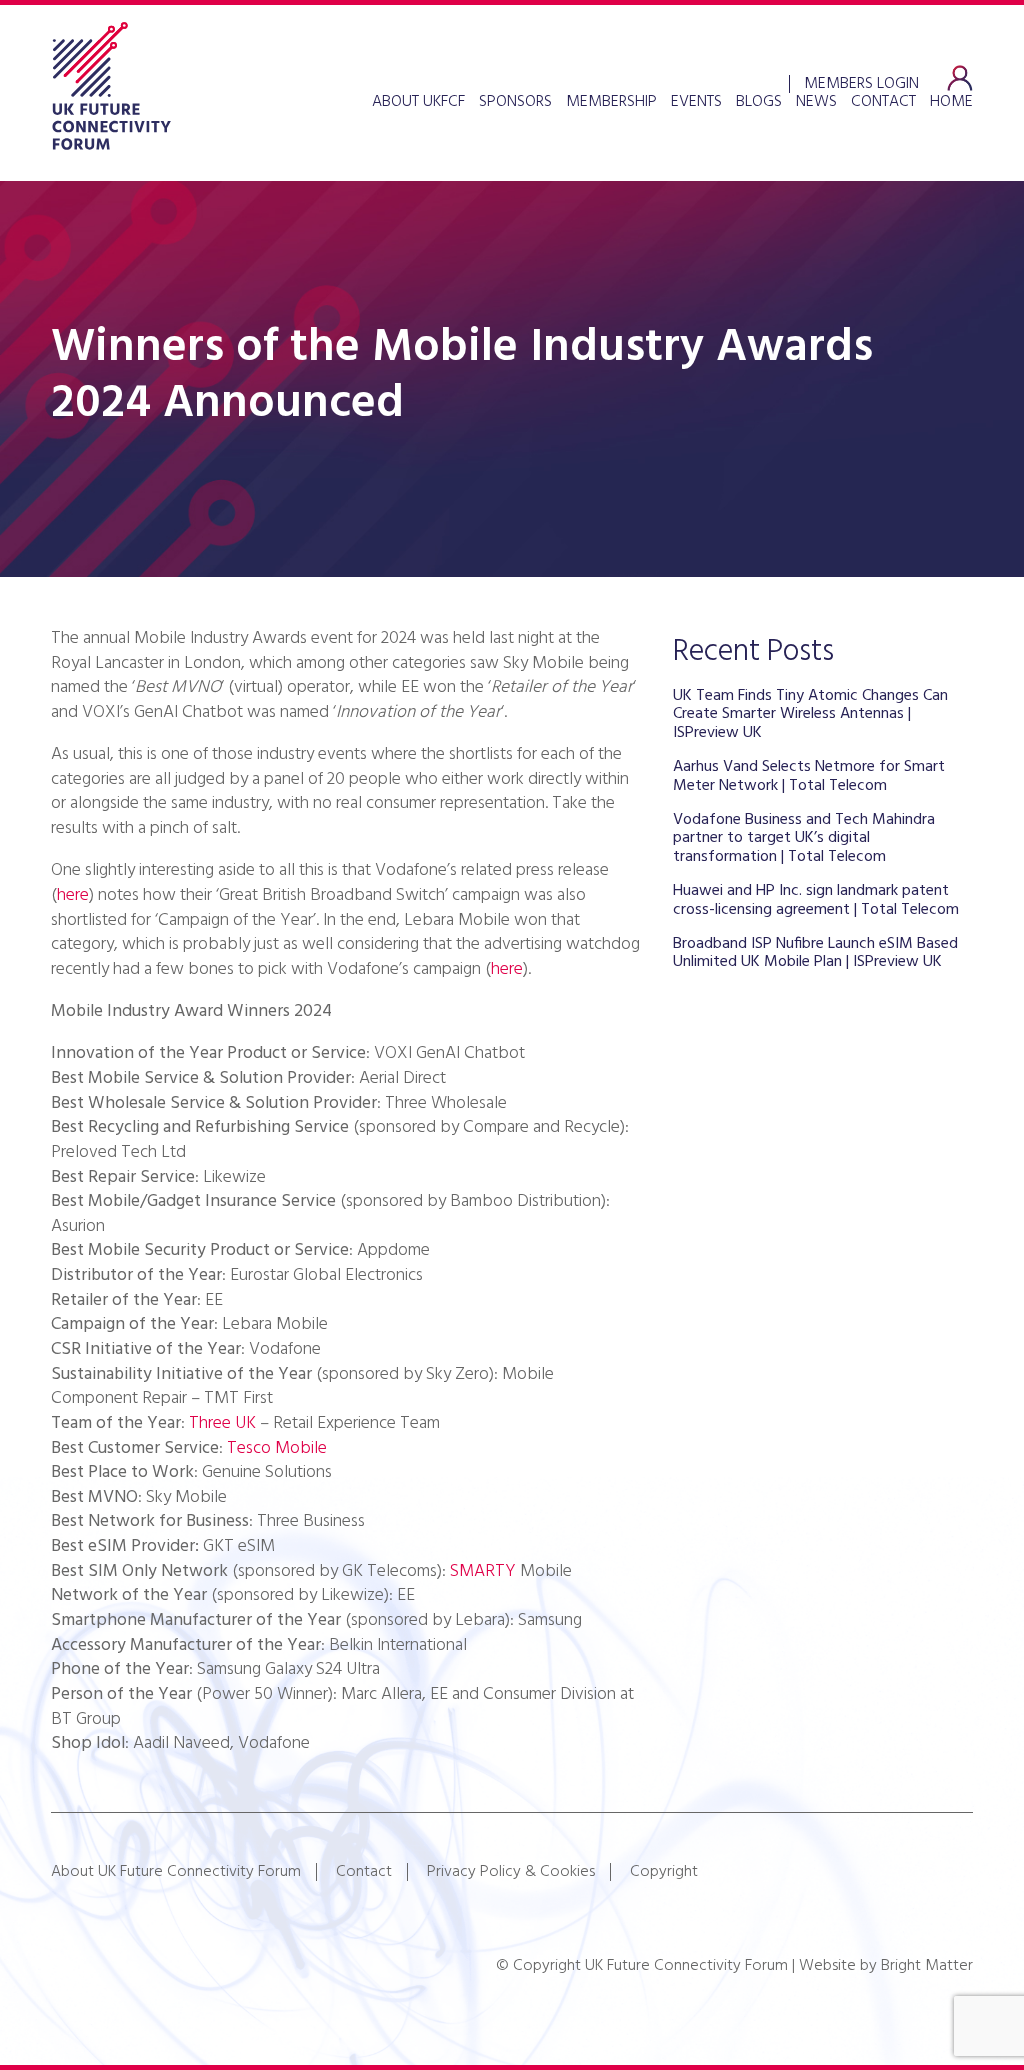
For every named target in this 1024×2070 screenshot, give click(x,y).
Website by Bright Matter (886, 1966)
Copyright (664, 1872)
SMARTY (483, 1571)
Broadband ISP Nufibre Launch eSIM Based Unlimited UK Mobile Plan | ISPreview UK (815, 953)
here (73, 895)
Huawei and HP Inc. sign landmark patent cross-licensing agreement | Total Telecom (816, 900)
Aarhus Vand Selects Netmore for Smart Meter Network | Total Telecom (809, 776)
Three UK (222, 1423)
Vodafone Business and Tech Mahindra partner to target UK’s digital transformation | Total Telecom (804, 838)
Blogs (759, 102)
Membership (611, 102)
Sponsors (515, 102)
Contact (883, 102)
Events (696, 102)
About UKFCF (418, 102)
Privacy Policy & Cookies (511, 1872)
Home (951, 102)
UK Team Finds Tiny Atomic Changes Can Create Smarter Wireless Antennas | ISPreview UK (810, 714)
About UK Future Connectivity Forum (176, 1872)
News (816, 102)
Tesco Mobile (277, 1448)
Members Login (861, 82)
